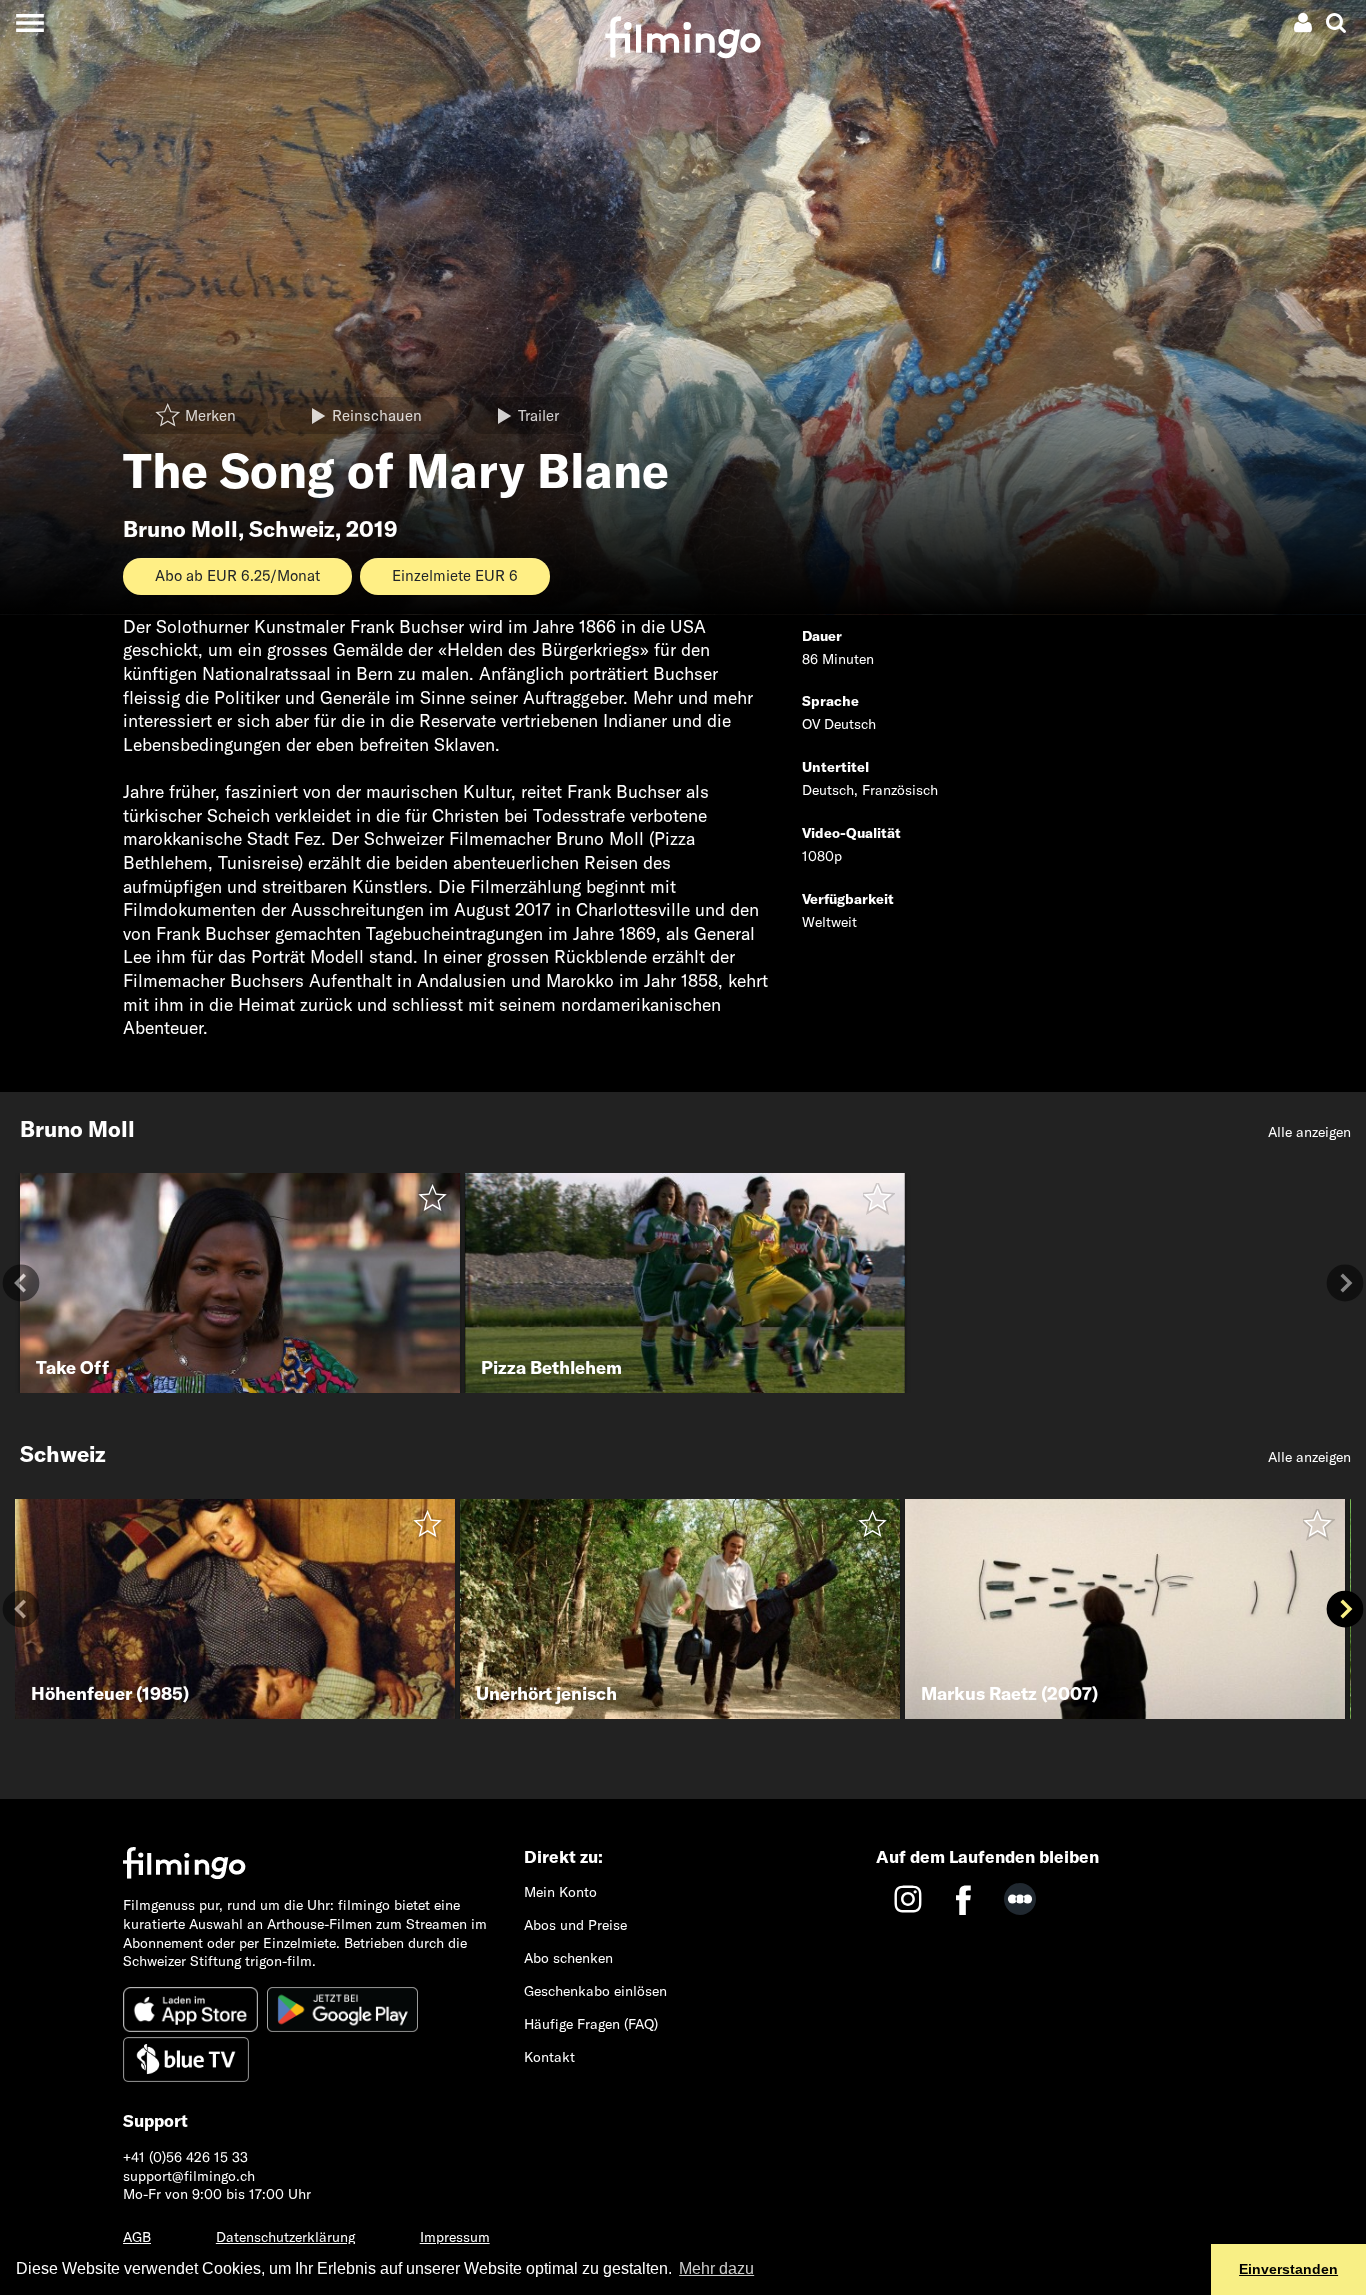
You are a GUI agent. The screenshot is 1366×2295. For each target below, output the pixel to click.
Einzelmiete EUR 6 (455, 575)
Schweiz (292, 529)
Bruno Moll (180, 529)
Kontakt (549, 2057)
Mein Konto (560, 1892)
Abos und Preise (575, 1925)
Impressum (455, 2237)
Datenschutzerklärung (285, 2237)
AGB (137, 2237)
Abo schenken (568, 1958)
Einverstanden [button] (1288, 2269)
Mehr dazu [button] (716, 2268)
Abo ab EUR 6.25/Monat (237, 575)
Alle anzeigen (1309, 1132)
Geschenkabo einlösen (595, 1991)
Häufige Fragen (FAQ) (591, 2024)
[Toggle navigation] (29, 22)
